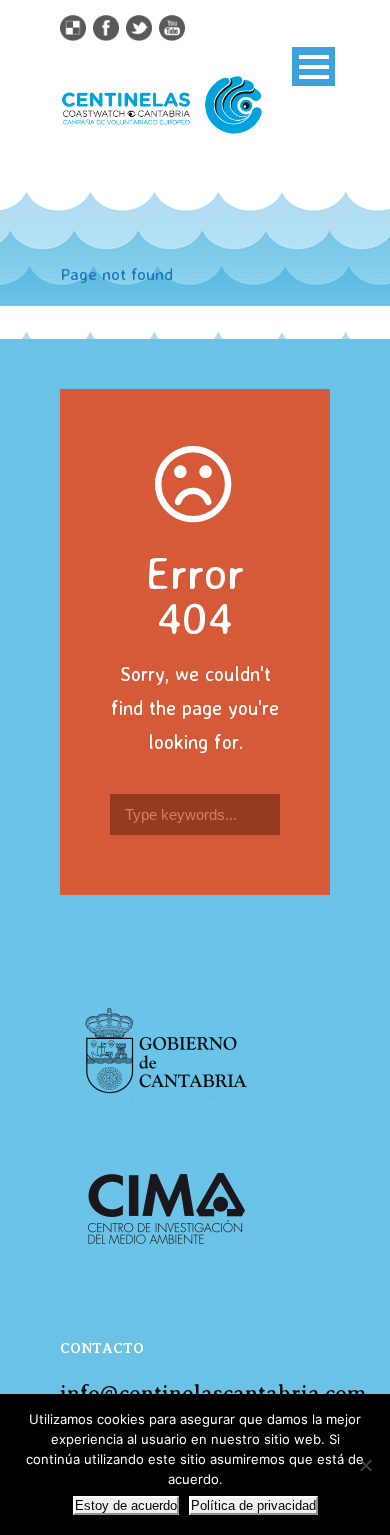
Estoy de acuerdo (126, 1505)
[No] (365, 1465)
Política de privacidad (253, 1505)
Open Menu (313, 66)
